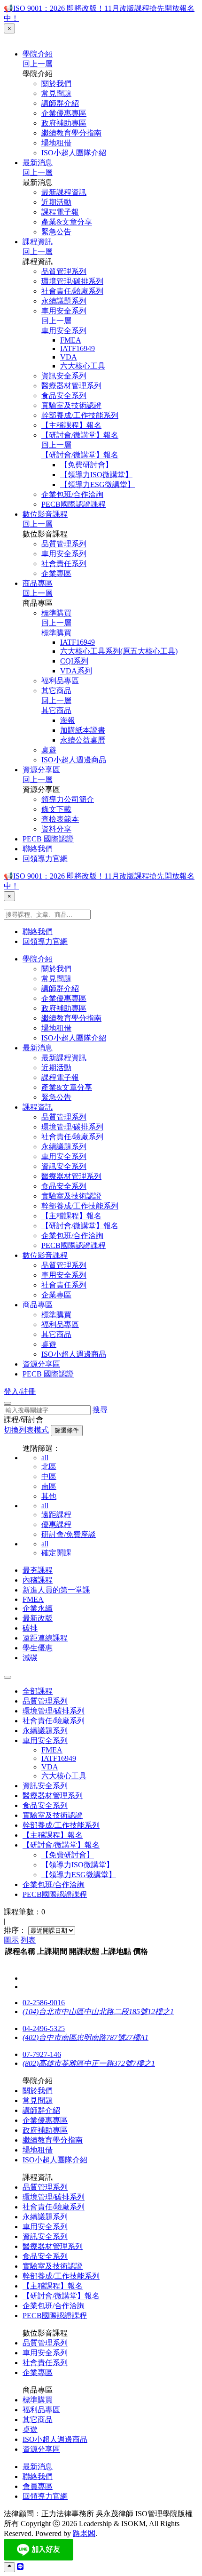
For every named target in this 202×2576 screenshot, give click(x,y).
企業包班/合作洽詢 (72, 494)
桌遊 (49, 750)
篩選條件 (67, 1430)
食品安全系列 (64, 396)
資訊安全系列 (64, 376)
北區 (49, 1467)
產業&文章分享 (67, 222)
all (45, 1458)
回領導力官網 (45, 859)
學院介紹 (38, 54)
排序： (15, 1930)
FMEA (71, 340)
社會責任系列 (64, 564)
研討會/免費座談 (69, 1534)
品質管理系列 (64, 271)
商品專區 (38, 583)
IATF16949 (78, 348)
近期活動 (56, 202)
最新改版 (38, 1618)
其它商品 (56, 691)
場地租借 (56, 143)
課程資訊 (38, 242)
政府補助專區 (64, 123)
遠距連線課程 (45, 1638)
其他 (49, 1496)
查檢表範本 (60, 819)
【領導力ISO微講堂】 (96, 475)
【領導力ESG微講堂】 (97, 484)
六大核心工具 (83, 366)
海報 (68, 720)
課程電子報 (60, 212)
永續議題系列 (64, 301)
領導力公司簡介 (68, 799)
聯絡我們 (38, 849)
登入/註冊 (20, 1391)
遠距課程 (56, 1515)
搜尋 (100, 1410)
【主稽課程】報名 (71, 425)
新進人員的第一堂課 (56, 1590)
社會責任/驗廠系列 (72, 291)
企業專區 (56, 573)
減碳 (30, 1658)
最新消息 (38, 163)
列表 (28, 1940)
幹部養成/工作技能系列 (80, 415)
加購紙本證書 (83, 730)
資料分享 (56, 829)
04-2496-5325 (44, 2028)
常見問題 (56, 93)
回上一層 (38, 64)
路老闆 (84, 2533)
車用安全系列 (64, 311)
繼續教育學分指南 (71, 133)
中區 (49, 1476)
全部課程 (38, 1691)
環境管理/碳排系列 (72, 281)
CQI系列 (74, 661)
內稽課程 (38, 1580)
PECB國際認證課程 (74, 504)
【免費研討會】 (86, 465)
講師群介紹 (60, 103)
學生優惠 (38, 1648)
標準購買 (56, 613)
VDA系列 (76, 671)
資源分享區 (41, 770)
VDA (69, 357)
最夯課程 (38, 1570)
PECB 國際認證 (48, 839)
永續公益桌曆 (83, 740)
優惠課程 (56, 1524)
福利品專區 (60, 681)
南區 (49, 1486)
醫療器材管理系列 (71, 386)
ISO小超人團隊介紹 (74, 153)
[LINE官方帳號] (20, 2567)
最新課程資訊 (64, 192)
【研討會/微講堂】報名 (80, 435)
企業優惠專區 (64, 113)
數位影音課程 (45, 514)
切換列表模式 (26, 1430)
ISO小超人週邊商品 (74, 760)
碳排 (30, 1628)
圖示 (11, 1940)
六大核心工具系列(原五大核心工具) (119, 651)
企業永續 (38, 1608)
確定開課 (56, 1553)
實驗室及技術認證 (71, 405)
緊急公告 (56, 232)
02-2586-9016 (44, 2003)
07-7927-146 (42, 2054)
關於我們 (56, 84)
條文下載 (56, 809)
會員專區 (38, 2486)
